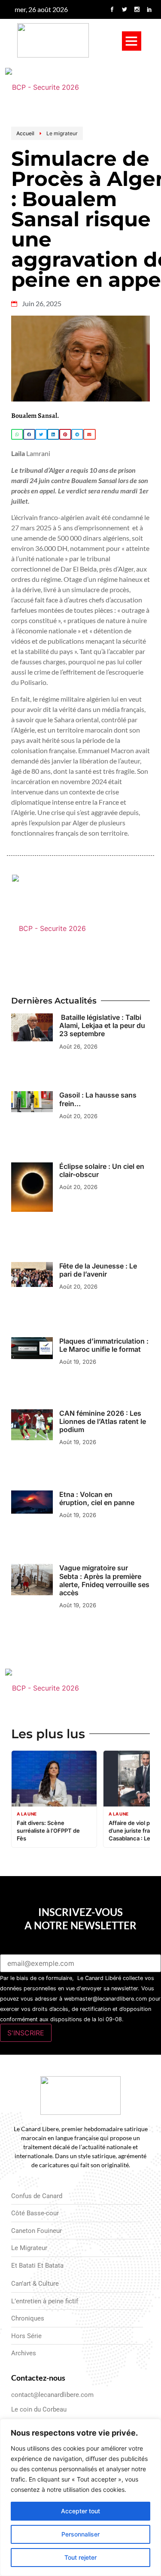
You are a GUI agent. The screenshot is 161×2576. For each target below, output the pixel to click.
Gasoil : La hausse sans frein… (98, 1099)
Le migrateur (62, 133)
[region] (80, 2497)
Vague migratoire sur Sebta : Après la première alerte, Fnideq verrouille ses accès (104, 1580)
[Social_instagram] (137, 9)
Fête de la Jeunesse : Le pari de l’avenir (98, 1270)
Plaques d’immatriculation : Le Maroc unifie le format (104, 1345)
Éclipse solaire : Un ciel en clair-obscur (102, 1170)
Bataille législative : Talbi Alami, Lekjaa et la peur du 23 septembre (102, 1025)
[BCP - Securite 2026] (81, 87)
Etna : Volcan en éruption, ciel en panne (97, 1498)
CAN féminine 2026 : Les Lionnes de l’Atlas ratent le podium (103, 1421)
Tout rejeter (80, 2557)
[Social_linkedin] (149, 9)
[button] (132, 41)
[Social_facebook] (112, 9)
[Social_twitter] (125, 9)
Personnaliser (80, 2534)
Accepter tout (80, 2511)
